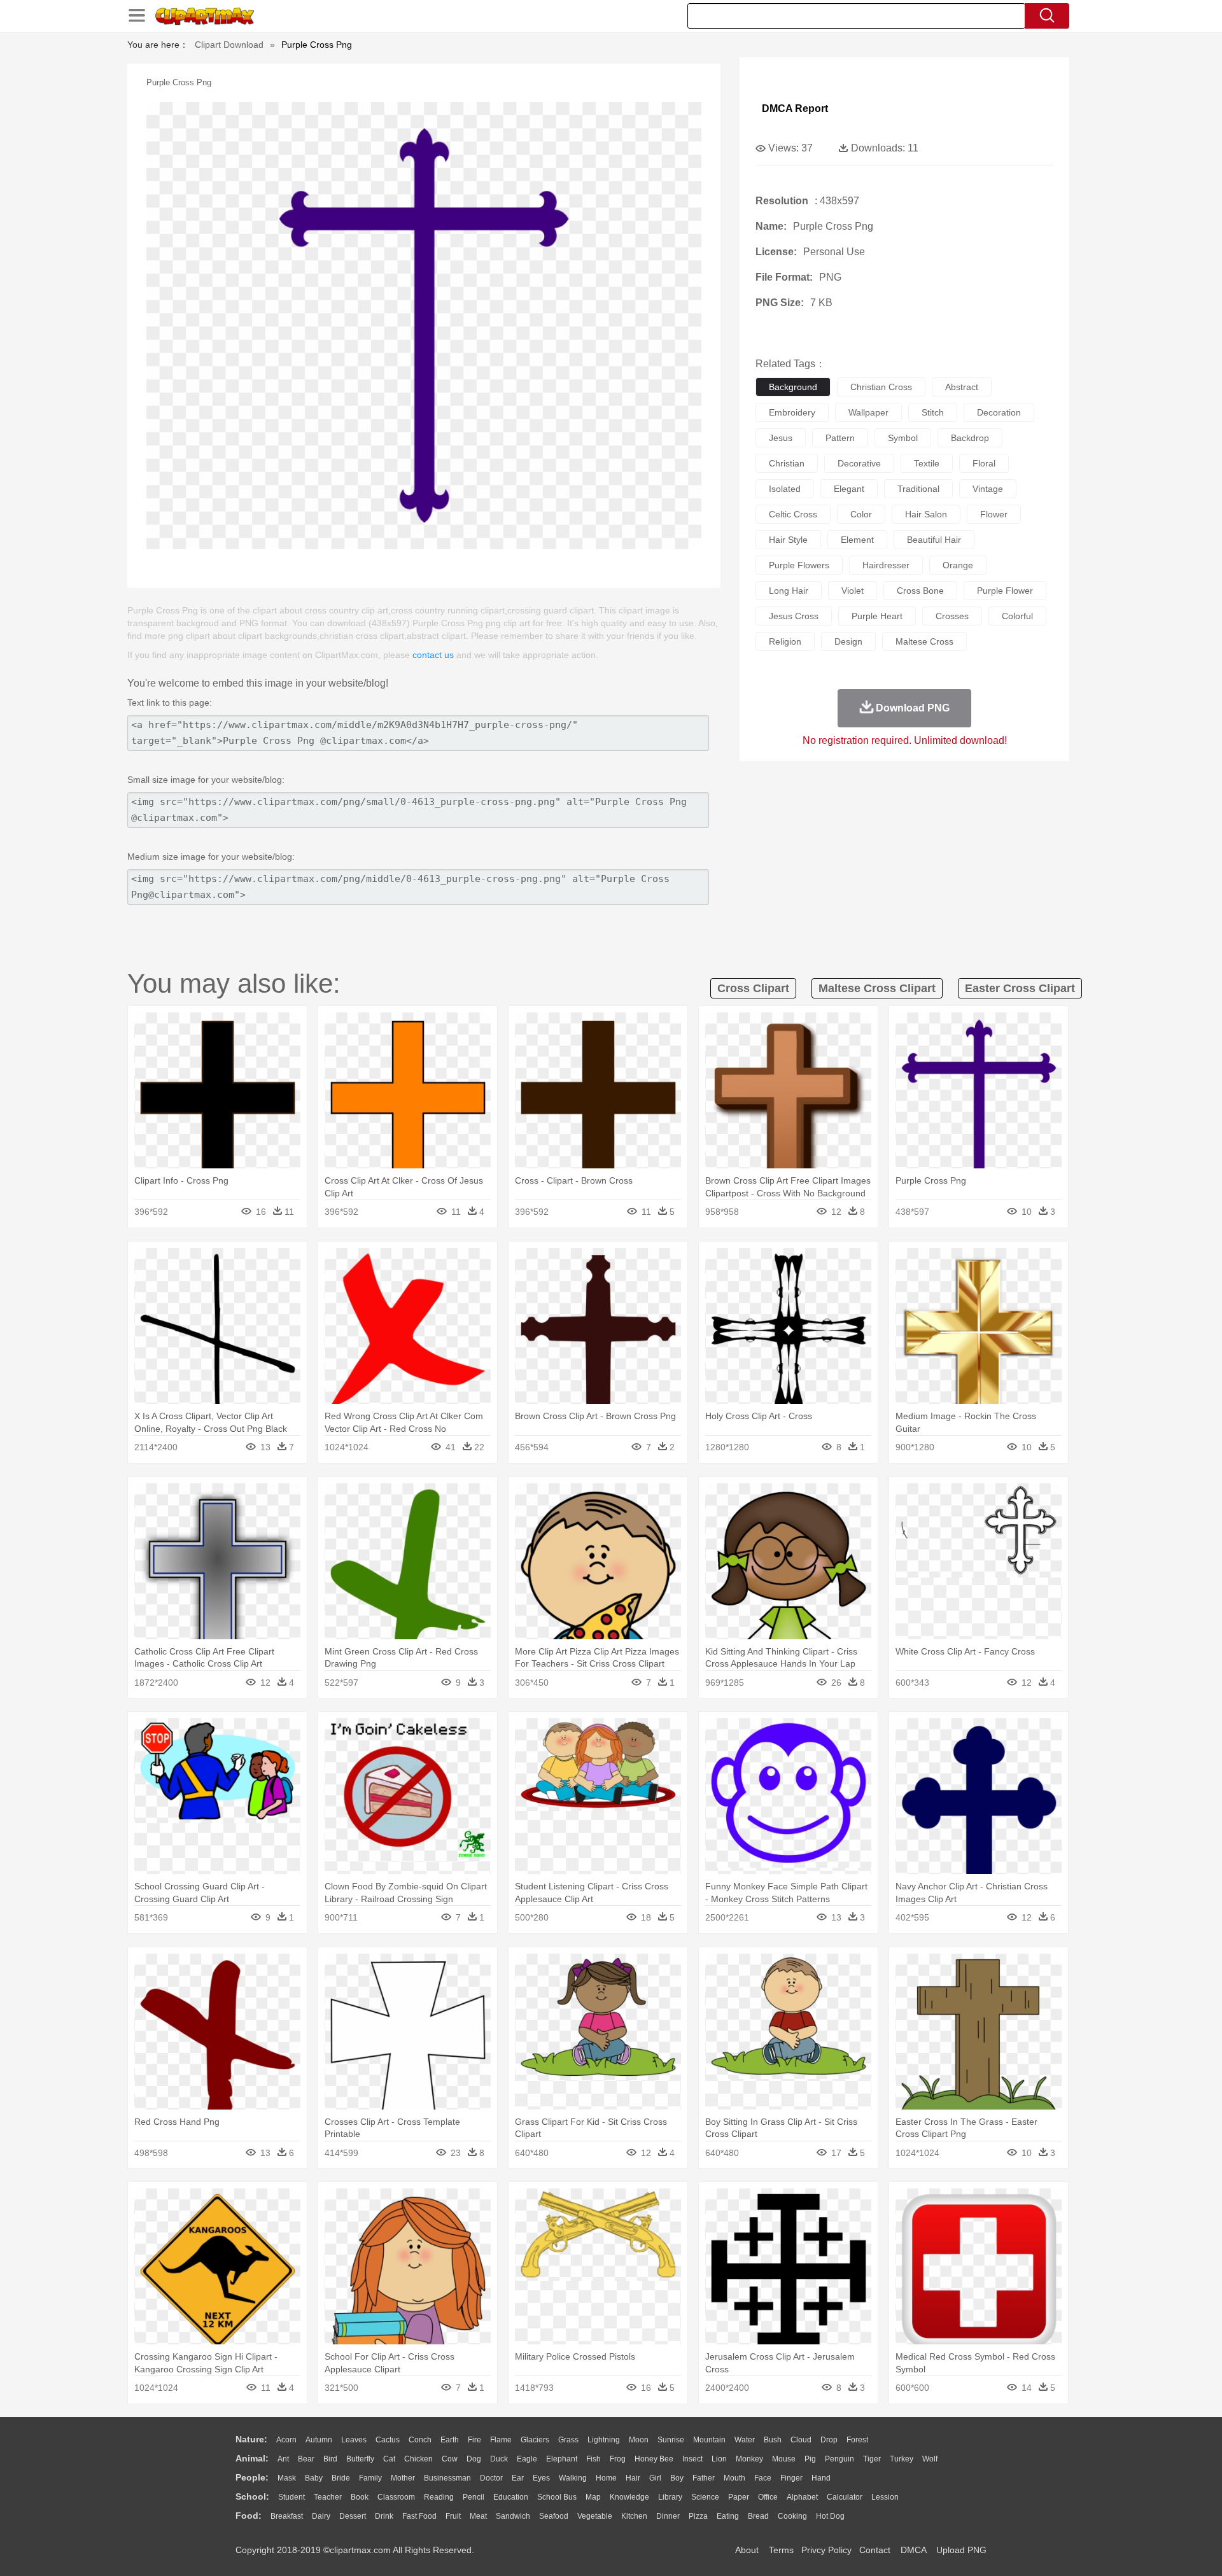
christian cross (881, 387)
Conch (420, 2440)
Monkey (749, 2459)
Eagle (527, 2459)
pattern (840, 438)
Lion (719, 2459)
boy (677, 2478)
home (606, 2478)
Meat (478, 2516)
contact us (433, 655)
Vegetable (595, 2516)
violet (853, 591)
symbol (903, 438)
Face (763, 2478)
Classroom (396, 2497)
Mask (287, 2478)
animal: (252, 2458)
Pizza (698, 2516)
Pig (810, 2459)
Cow (450, 2459)
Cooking (792, 2516)
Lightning (604, 2440)
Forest (857, 2440)
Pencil (474, 2497)
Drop (829, 2440)
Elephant (562, 2459)
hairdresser (886, 565)
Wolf (930, 2459)
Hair (633, 2478)
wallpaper (868, 412)
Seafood (554, 2516)
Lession (885, 2497)
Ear (518, 2478)
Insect (692, 2459)
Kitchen (634, 2516)
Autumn (319, 2440)
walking (573, 2478)
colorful (1017, 616)
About (747, 2550)
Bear (306, 2459)
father (704, 2478)
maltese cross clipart (877, 988)
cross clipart (753, 988)
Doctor (491, 2478)
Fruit (453, 2516)
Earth (450, 2440)
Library (670, 2497)
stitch (933, 412)
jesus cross (794, 616)
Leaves (354, 2440)
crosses (952, 616)
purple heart (877, 616)
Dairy (321, 2516)
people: (252, 2477)
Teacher (328, 2497)
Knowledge (629, 2497)
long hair (789, 591)
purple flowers (799, 565)
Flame (501, 2440)
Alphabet (802, 2497)
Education (511, 2497)
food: (249, 2516)
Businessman (447, 2478)
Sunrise (671, 2440)
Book (360, 2497)
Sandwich (513, 2516)
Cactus (388, 2440)
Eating (728, 2516)
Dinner (668, 2516)
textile (927, 463)
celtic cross (793, 514)
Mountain (709, 2440)
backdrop (970, 438)
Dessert (353, 2516)
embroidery (792, 412)
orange (958, 565)
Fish (593, 2459)
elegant (849, 489)
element (857, 540)
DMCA (913, 2550)
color (861, 514)
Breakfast (287, 2516)
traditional (918, 489)
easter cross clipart (1020, 988)
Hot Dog (830, 2516)
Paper (739, 2497)
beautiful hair (934, 540)
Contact (875, 2550)
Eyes (541, 2478)
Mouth (734, 2478)
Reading (439, 2497)
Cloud (801, 2440)
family (370, 2478)
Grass (568, 2440)
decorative (859, 463)
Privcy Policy (826, 2550)
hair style (788, 540)
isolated (785, 489)
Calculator (845, 2497)
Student (291, 2497)
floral (984, 463)
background (793, 387)
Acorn (286, 2440)
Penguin (839, 2459)
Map (593, 2497)
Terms (781, 2550)
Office (768, 2497)
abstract (962, 387)
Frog (618, 2459)
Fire (474, 2440)
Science (705, 2497)
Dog (474, 2459)
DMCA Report (795, 108)
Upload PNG (961, 2550)
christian (787, 463)
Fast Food (419, 2516)
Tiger (872, 2459)
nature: (251, 2439)
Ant (283, 2459)
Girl (655, 2478)
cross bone (920, 591)
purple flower (1005, 591)
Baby (314, 2478)
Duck (499, 2459)
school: (252, 2496)
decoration (999, 412)
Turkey (902, 2459)
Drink (384, 2516)
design (848, 641)
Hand (821, 2478)
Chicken (418, 2459)
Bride (341, 2478)
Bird (330, 2459)
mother (403, 2478)
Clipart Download (229, 45)
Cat (389, 2459)
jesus (781, 438)
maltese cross (924, 641)
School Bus (557, 2497)
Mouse (784, 2459)
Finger (791, 2478)
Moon (639, 2440)
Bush (773, 2440)
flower (994, 514)
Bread (758, 2516)
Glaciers (535, 2440)
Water (745, 2440)
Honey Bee (654, 2459)
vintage (988, 489)
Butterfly (360, 2459)
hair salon (926, 514)
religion (785, 641)
